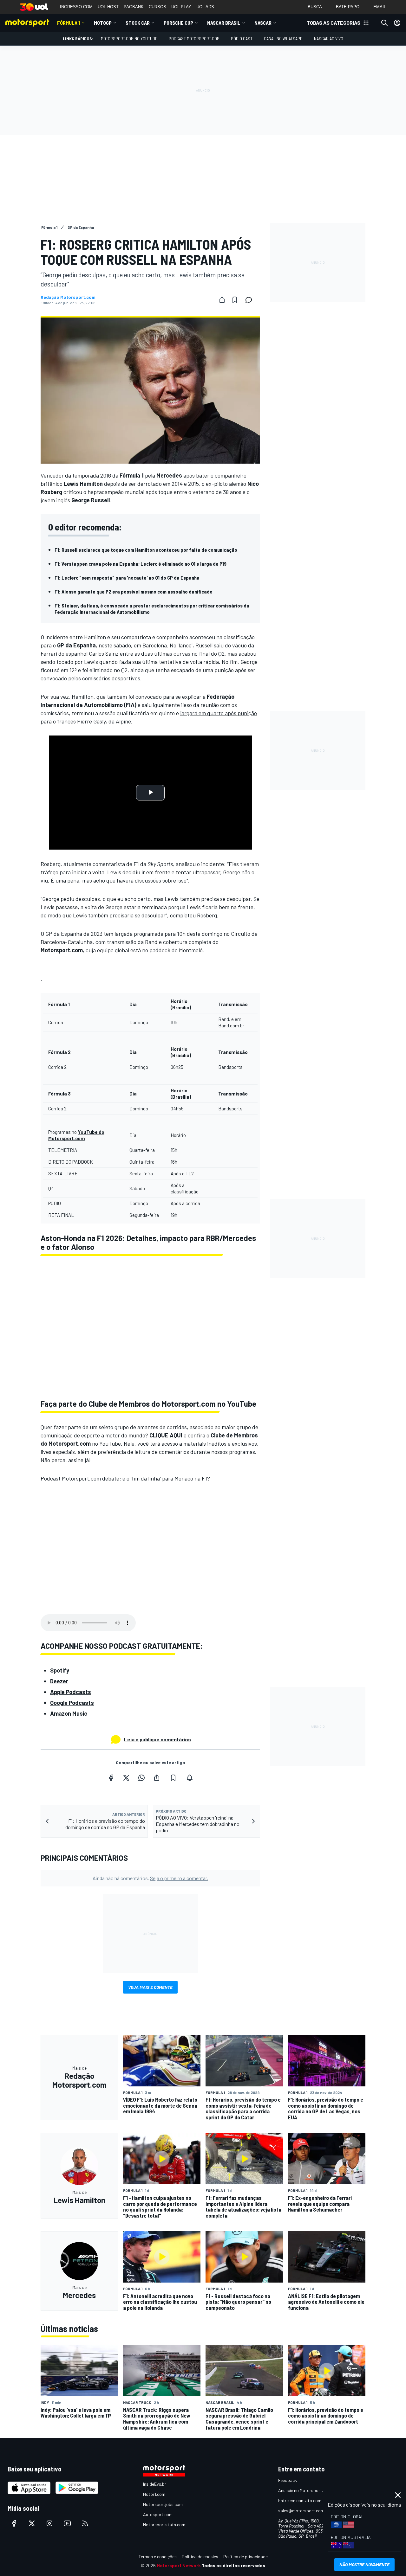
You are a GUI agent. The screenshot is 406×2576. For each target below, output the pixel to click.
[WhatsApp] (141, 1778)
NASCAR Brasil (224, 23)
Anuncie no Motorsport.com (305, 2490)
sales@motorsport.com (301, 2511)
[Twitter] (126, 1778)
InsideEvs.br (155, 2484)
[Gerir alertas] (190, 1778)
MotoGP (103, 23)
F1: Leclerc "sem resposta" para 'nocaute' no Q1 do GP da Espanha (127, 578)
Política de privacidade (246, 2557)
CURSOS (157, 7)
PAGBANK (134, 7)
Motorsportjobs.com (163, 2504)
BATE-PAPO (348, 7)
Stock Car (138, 23)
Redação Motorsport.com (68, 297)
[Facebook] (111, 1778)
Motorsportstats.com (164, 2525)
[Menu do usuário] (397, 23)
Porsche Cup (178, 23)
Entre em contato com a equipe (308, 2500)
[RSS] (85, 2523)
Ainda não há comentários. (150, 1878)
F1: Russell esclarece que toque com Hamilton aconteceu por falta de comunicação (146, 550)
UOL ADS (205, 7)
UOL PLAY (181, 7)
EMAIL (380, 7)
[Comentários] (251, 300)
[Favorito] (235, 300)
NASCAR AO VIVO (329, 39)
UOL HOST (108, 7)
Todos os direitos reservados (233, 2565)
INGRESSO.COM (76, 7)
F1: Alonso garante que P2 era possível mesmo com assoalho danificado (134, 591)
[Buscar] (384, 23)
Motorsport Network (179, 2565)
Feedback (288, 2480)
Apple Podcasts (71, 1692)
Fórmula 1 (69, 23)
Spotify (60, 1670)
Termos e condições (158, 2557)
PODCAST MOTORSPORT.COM (194, 39)
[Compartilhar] (222, 300)
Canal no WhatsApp (283, 39)
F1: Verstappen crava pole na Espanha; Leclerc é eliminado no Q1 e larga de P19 (141, 564)
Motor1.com (154, 2494)
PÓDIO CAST (242, 39)
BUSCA (315, 7)
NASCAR (263, 23)
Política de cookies (200, 2557)
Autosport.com (158, 2514)
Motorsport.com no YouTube (129, 39)
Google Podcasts (72, 1703)
